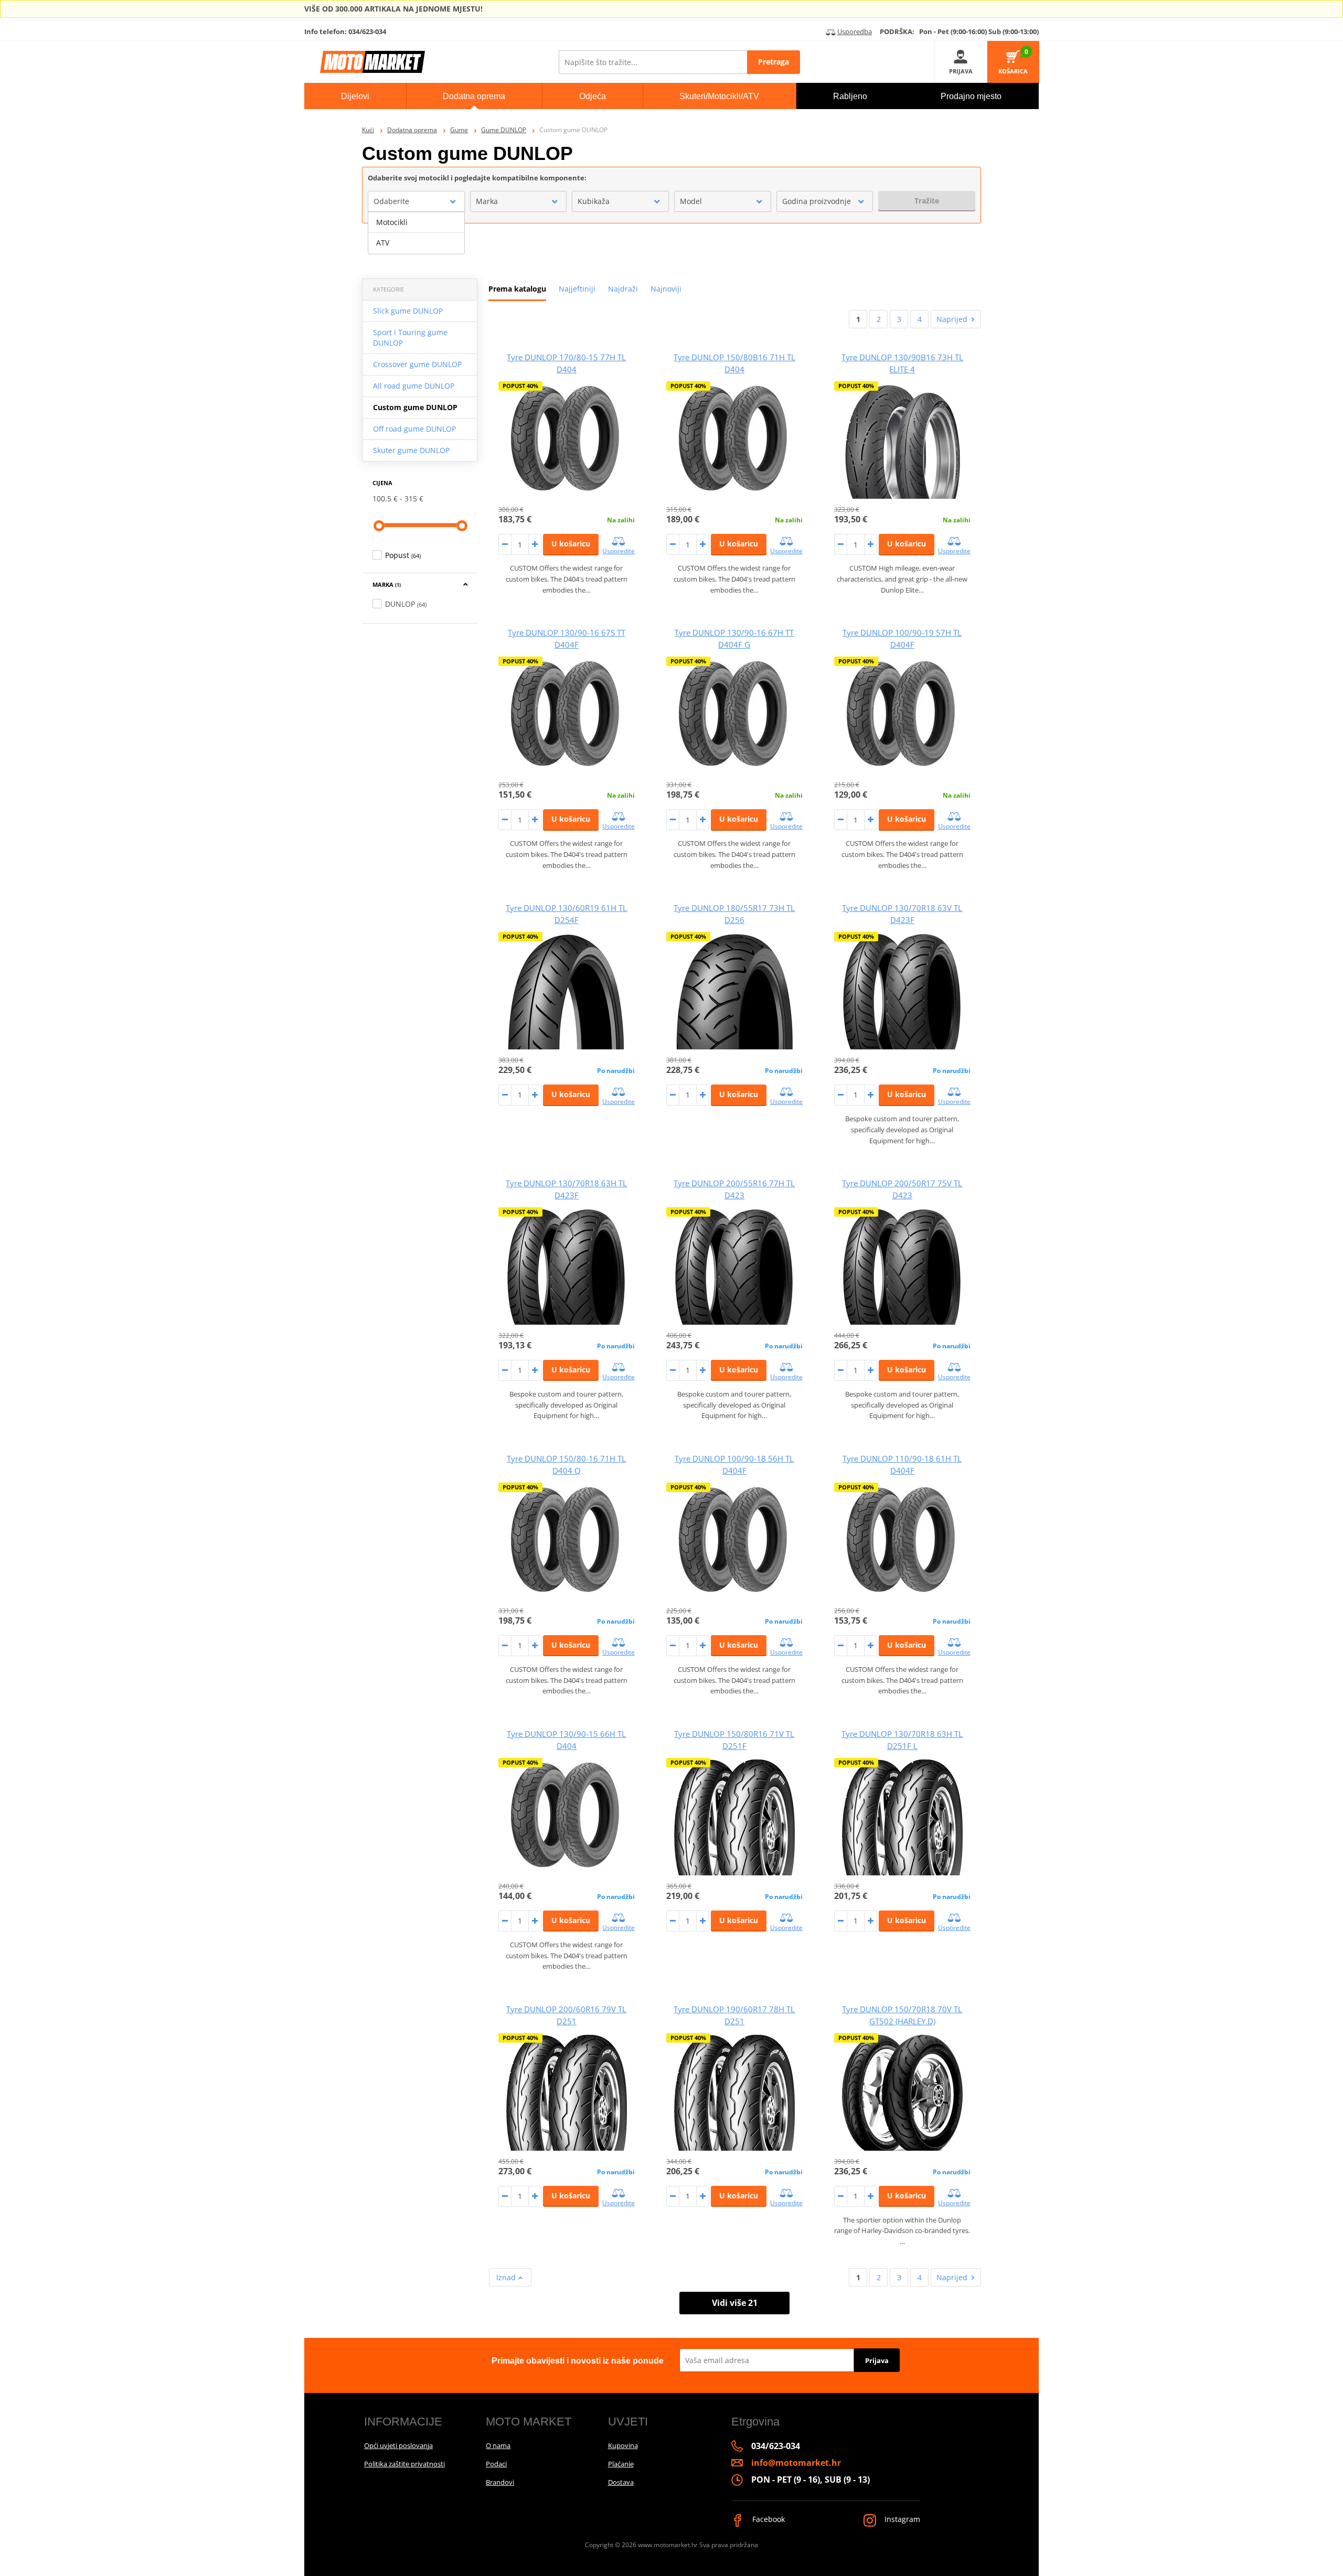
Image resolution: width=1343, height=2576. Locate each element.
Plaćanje (621, 2464)
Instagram (901, 2519)
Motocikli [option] (392, 222)
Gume (459, 130)
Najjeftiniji (577, 289)
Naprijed (952, 319)
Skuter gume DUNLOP (411, 450)
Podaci (496, 2464)
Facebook (768, 2519)
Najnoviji (666, 289)
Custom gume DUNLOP (415, 407)
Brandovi (500, 2482)
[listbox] (416, 233)
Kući (368, 130)
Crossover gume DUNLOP (417, 364)
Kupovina (623, 2445)
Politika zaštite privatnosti (404, 2464)
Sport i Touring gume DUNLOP (410, 337)
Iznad (507, 2277)
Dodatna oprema (412, 130)
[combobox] (416, 201)
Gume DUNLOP (504, 130)
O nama (498, 2445)
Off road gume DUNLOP (414, 429)
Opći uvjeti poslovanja (398, 2445)
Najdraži (623, 289)
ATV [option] (383, 243)
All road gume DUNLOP (414, 386)
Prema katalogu (517, 289)
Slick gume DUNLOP (408, 311)
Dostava (621, 2482)
